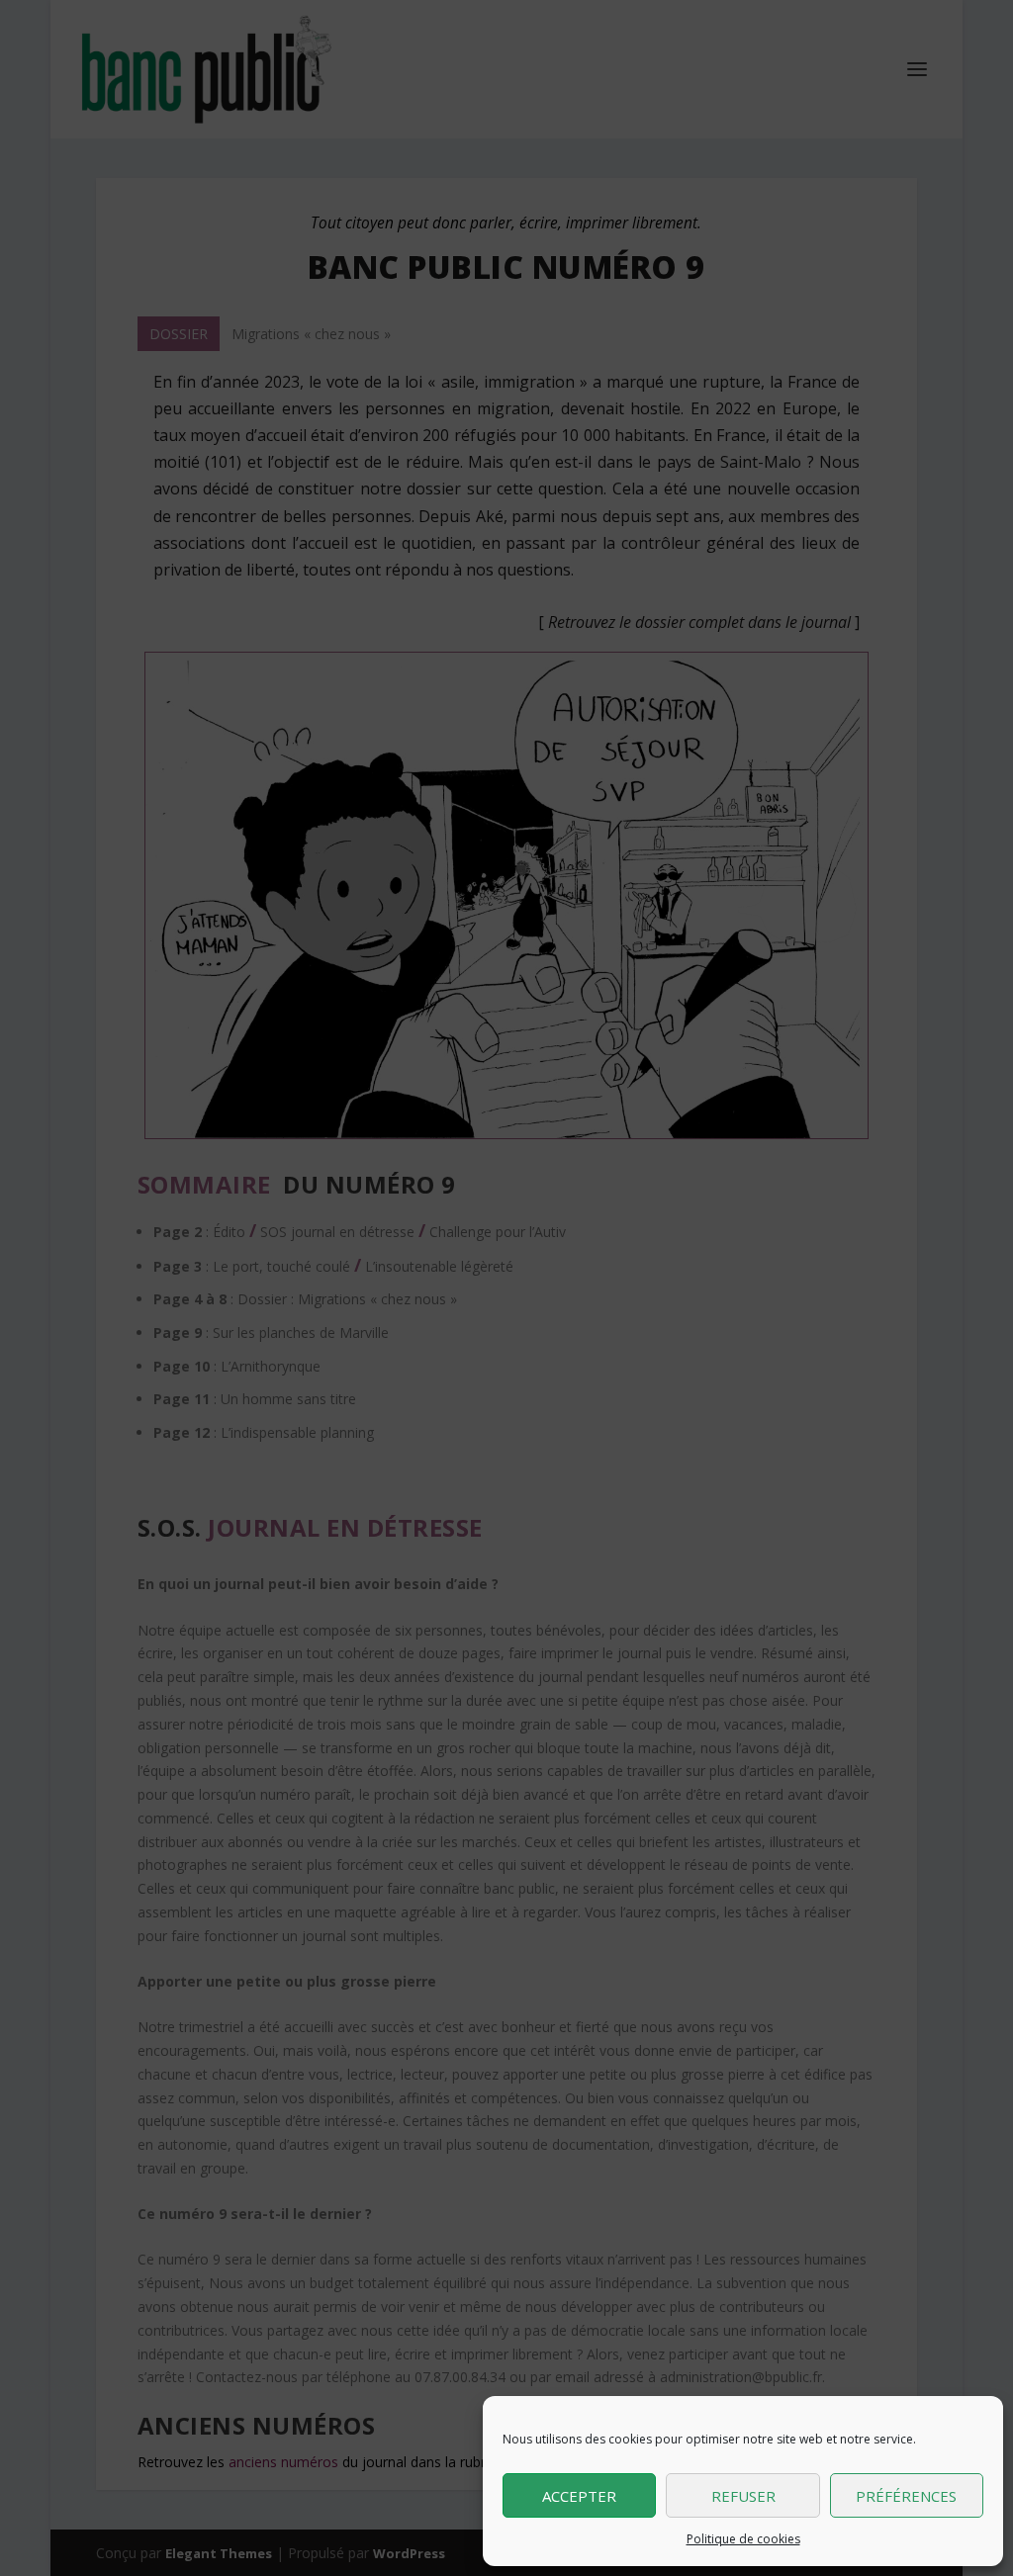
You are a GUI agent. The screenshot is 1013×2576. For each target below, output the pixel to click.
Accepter (579, 2496)
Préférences (906, 2496)
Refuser (743, 2496)
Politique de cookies (743, 2539)
